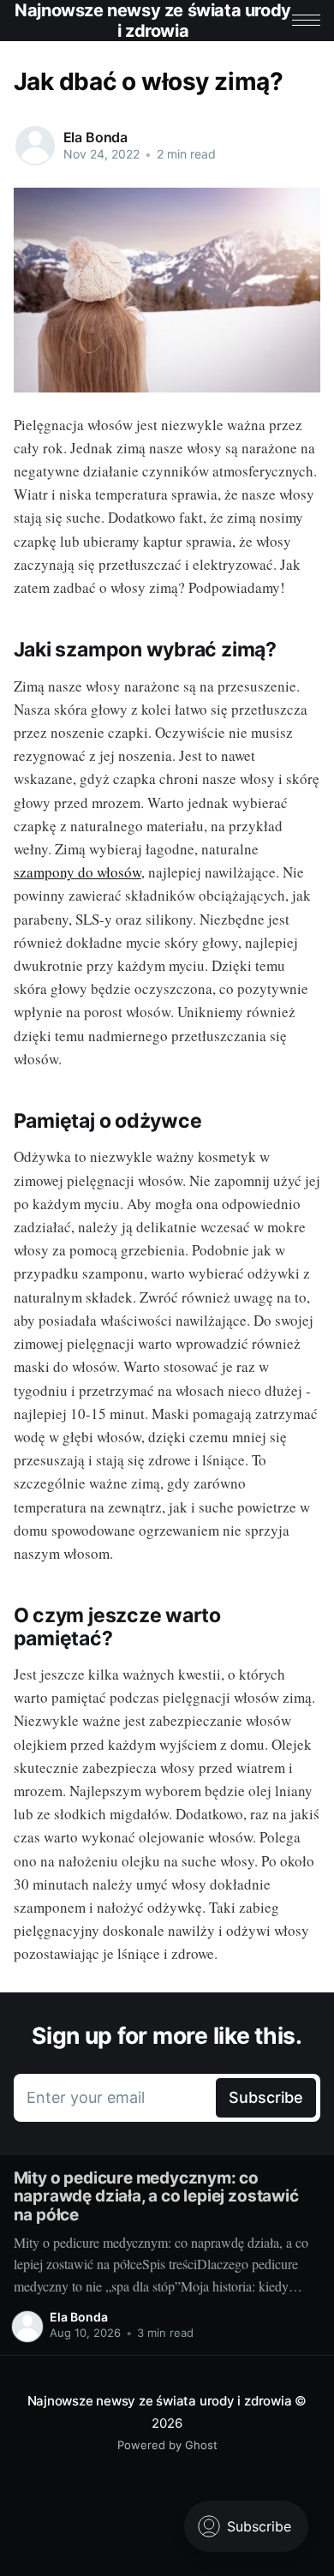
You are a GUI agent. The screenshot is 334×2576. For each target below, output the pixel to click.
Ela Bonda (96, 137)
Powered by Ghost (167, 2445)
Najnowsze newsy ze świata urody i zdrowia (160, 2401)
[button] (306, 20)
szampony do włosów (78, 872)
